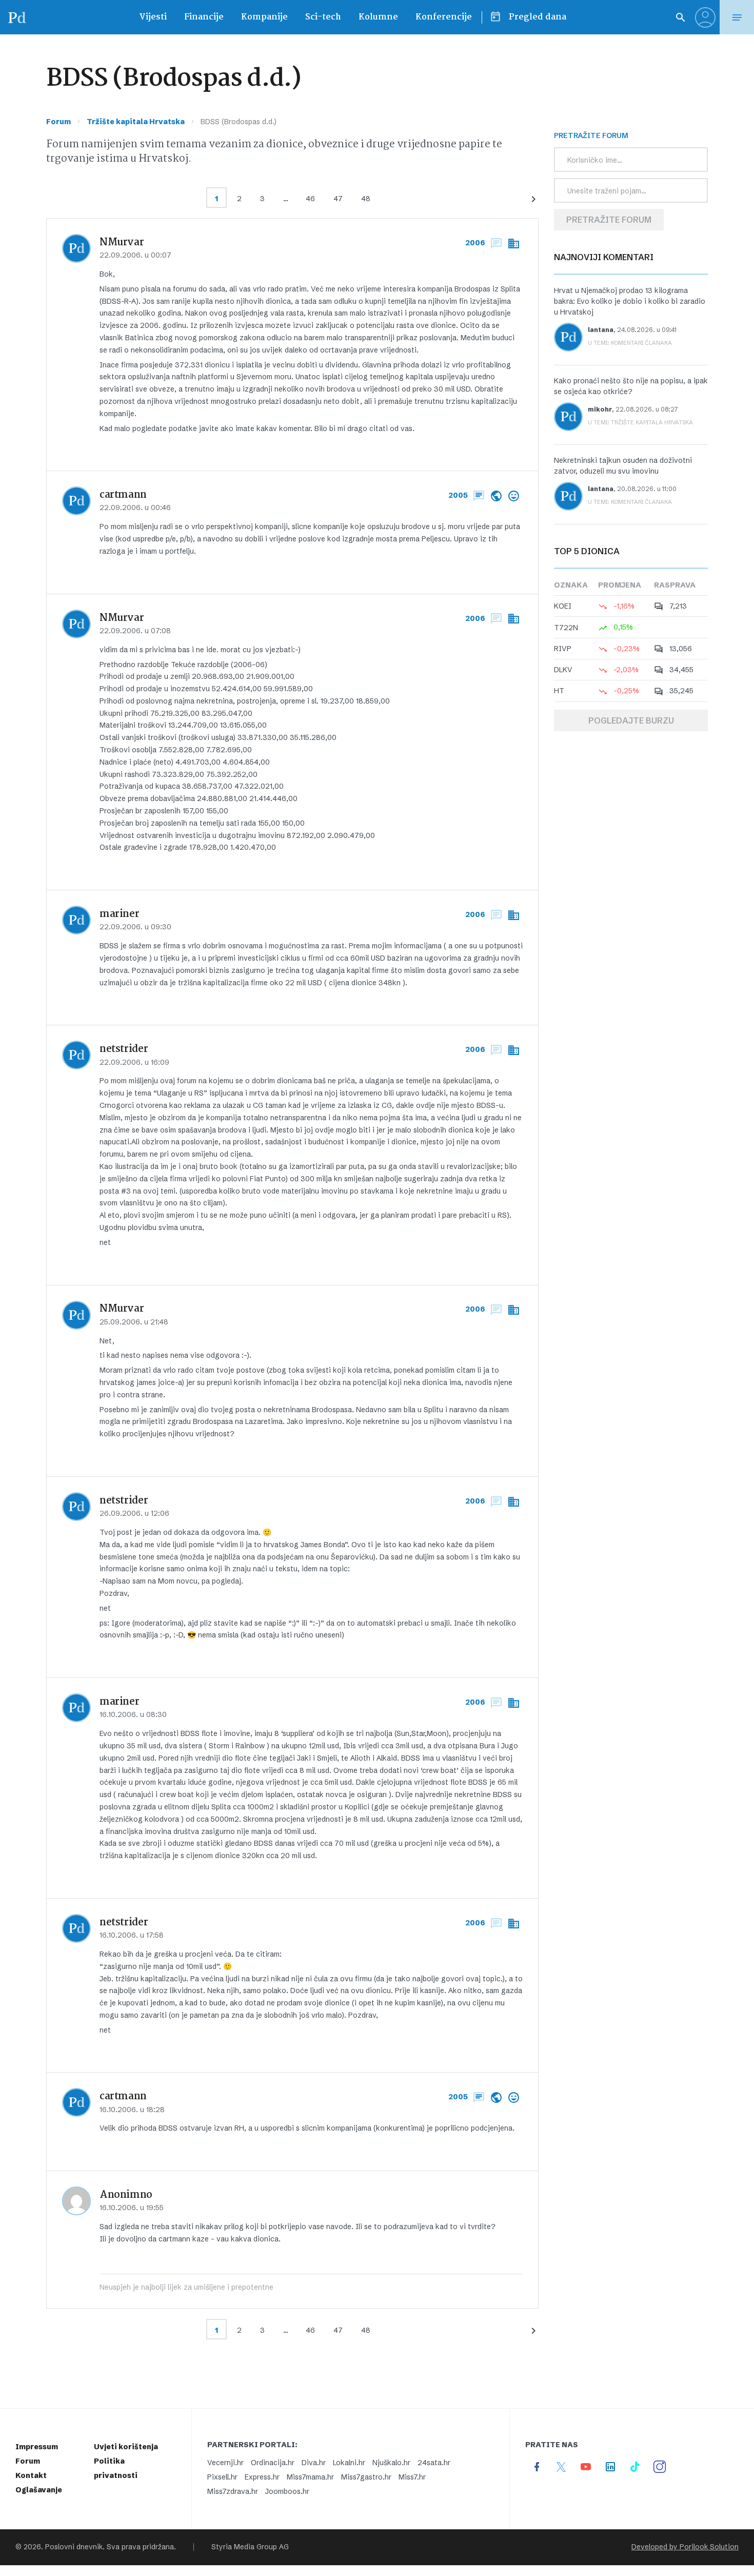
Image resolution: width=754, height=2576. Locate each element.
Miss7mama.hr (310, 2477)
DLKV (563, 670)
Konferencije (444, 17)
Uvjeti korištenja (126, 2447)
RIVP (563, 649)
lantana (601, 330)
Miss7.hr (412, 2477)
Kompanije (264, 17)
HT (559, 691)
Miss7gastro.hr (366, 2477)
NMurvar (122, 243)
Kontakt (31, 2475)
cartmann (123, 495)
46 (310, 199)
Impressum (37, 2447)
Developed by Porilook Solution (685, 2547)
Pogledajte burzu (631, 720)
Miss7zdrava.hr (233, 2491)
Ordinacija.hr (273, 2463)
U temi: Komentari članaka (630, 343)
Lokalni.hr (349, 2463)
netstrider (124, 1049)
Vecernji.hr (225, 2463)
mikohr (600, 409)
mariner (119, 914)
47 (338, 199)
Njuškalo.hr (391, 2463)
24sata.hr (434, 2463)
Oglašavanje (39, 2490)
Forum (58, 122)
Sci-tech (323, 17)
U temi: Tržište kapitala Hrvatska (640, 422)
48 (366, 199)
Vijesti (153, 17)
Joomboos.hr (287, 2491)
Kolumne (378, 17)
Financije (204, 17)
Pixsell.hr (222, 2477)
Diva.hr (314, 2463)
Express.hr (262, 2477)
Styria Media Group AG (250, 2547)
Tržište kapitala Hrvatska (136, 122)
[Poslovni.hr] (17, 17)
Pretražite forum (609, 220)
